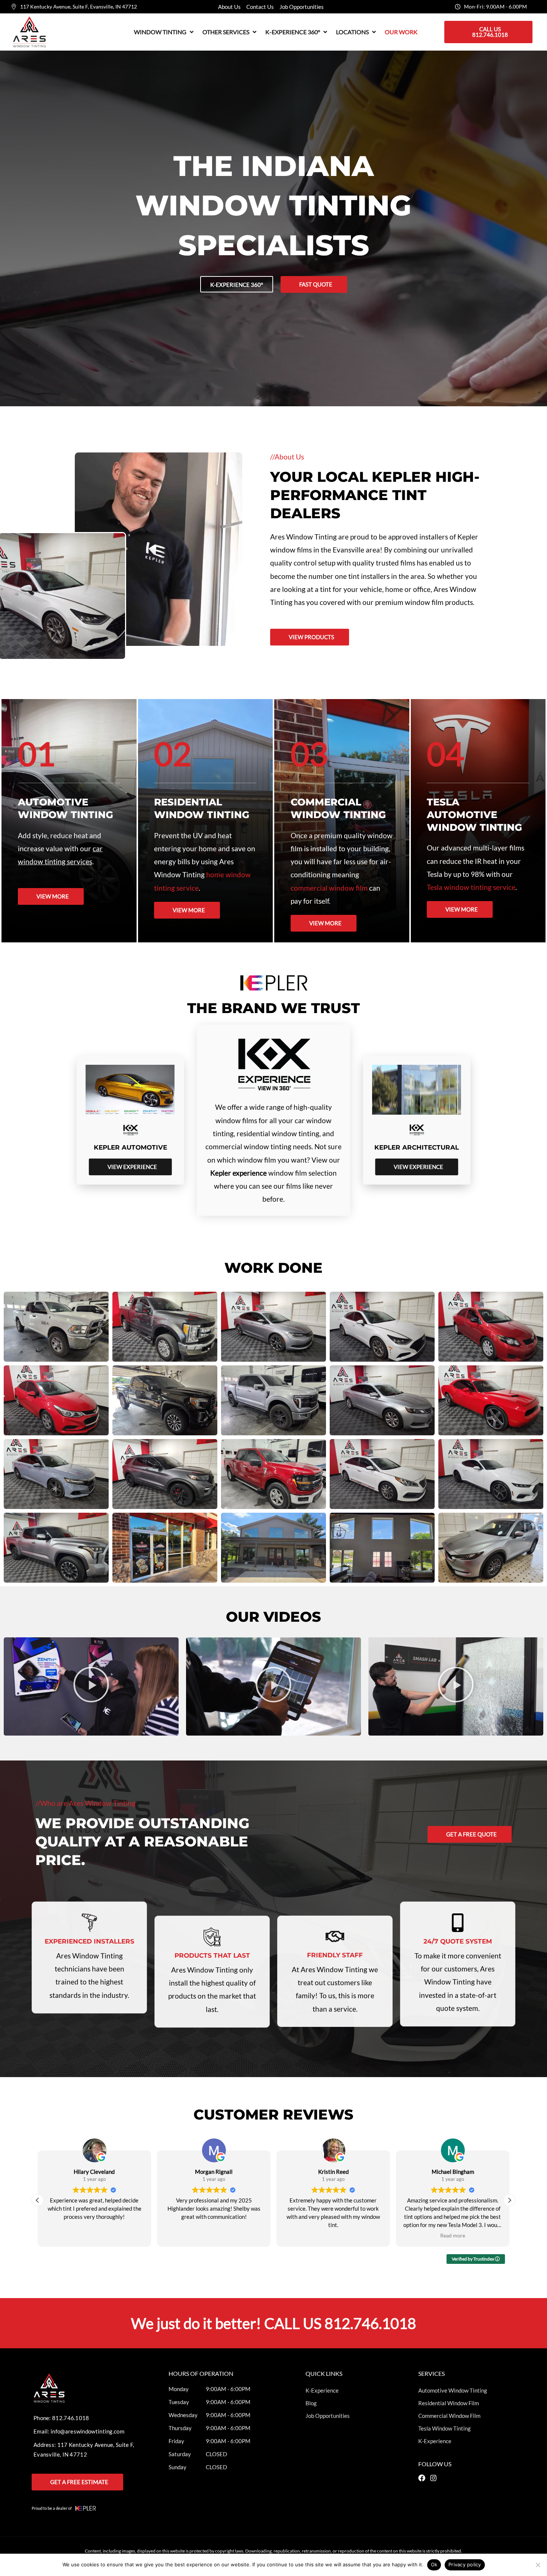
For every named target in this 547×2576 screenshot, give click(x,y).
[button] (164, 32)
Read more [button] (333, 2236)
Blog (311, 2403)
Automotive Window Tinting (453, 2390)
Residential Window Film (449, 2403)
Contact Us (260, 7)
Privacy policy (465, 2564)
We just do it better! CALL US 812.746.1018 (273, 2323)
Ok (434, 2564)
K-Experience (322, 2390)
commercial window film (329, 888)
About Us (229, 7)
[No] (538, 2565)
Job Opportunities (302, 7)
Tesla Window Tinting (444, 2428)
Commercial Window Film (449, 2416)
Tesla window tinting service (471, 887)
